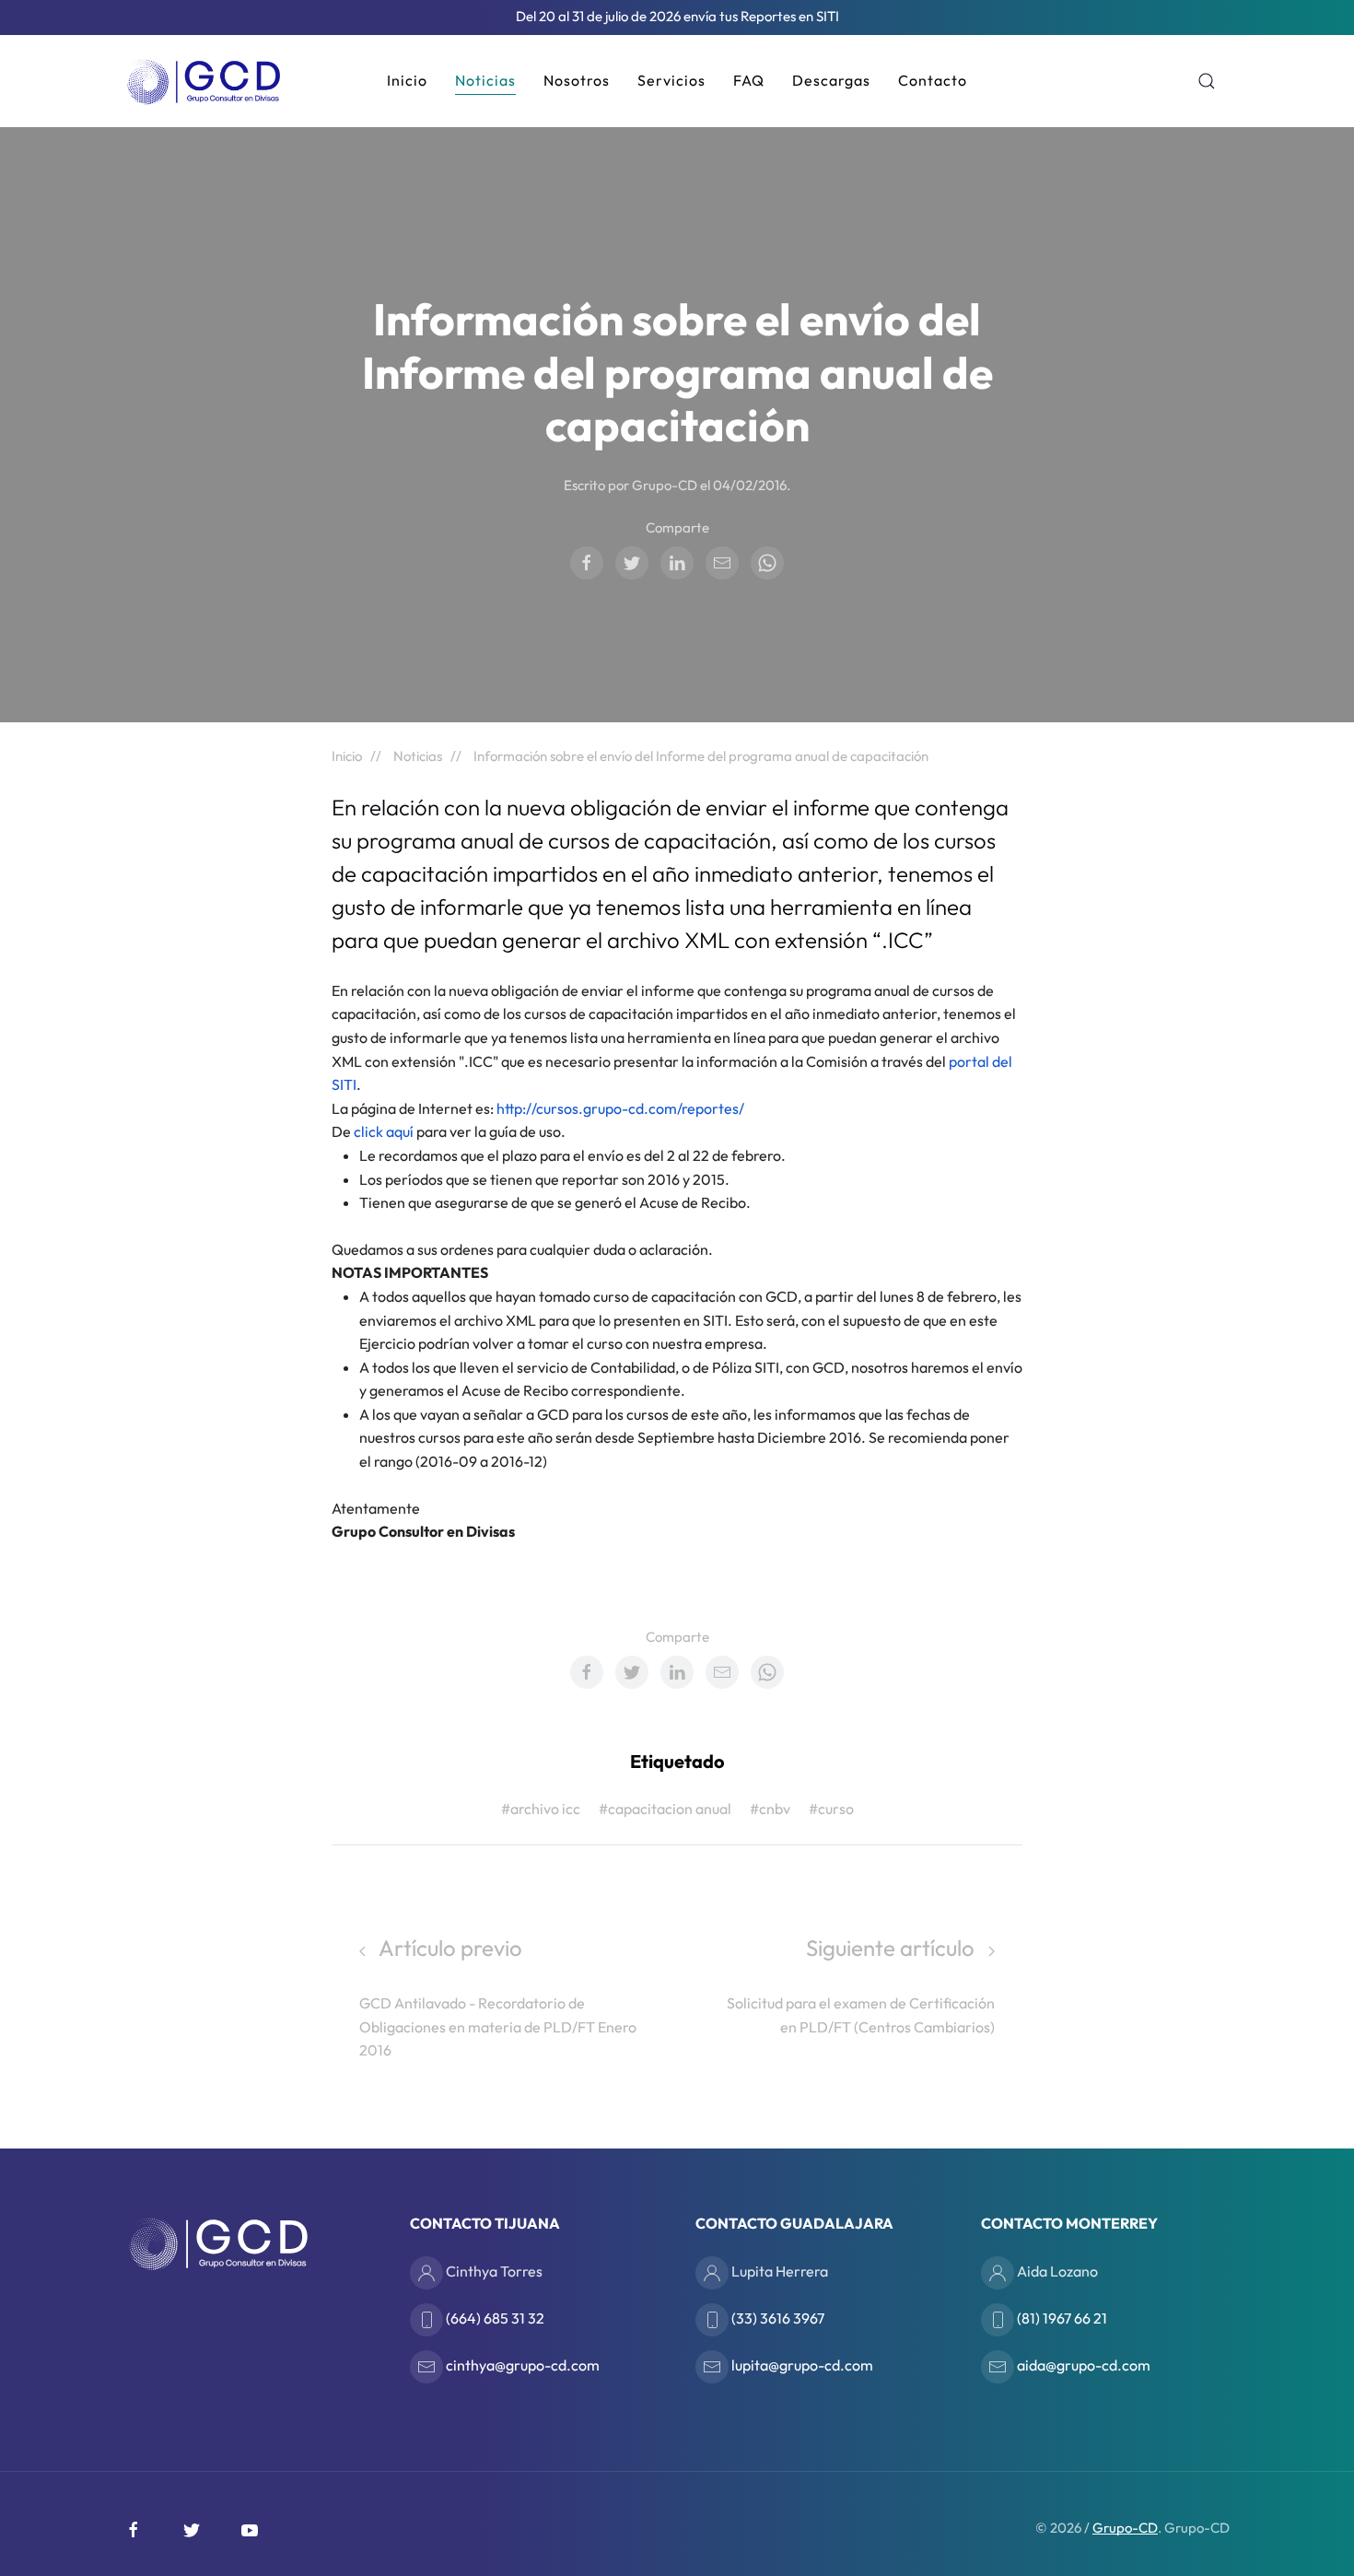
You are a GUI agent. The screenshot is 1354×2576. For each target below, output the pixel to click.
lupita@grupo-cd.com (801, 2365)
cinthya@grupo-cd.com (521, 2365)
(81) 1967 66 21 (1061, 2318)
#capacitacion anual (665, 1809)
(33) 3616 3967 (776, 2318)
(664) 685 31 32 (494, 2318)
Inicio (407, 80)
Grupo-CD (1125, 2528)
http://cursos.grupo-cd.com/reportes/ (620, 1108)
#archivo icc (541, 1809)
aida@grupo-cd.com (1082, 2365)
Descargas (831, 80)
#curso (831, 1809)
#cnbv (770, 1809)
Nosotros (577, 80)
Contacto (933, 80)
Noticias (485, 80)
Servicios (671, 80)
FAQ (749, 80)
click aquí (385, 1131)
